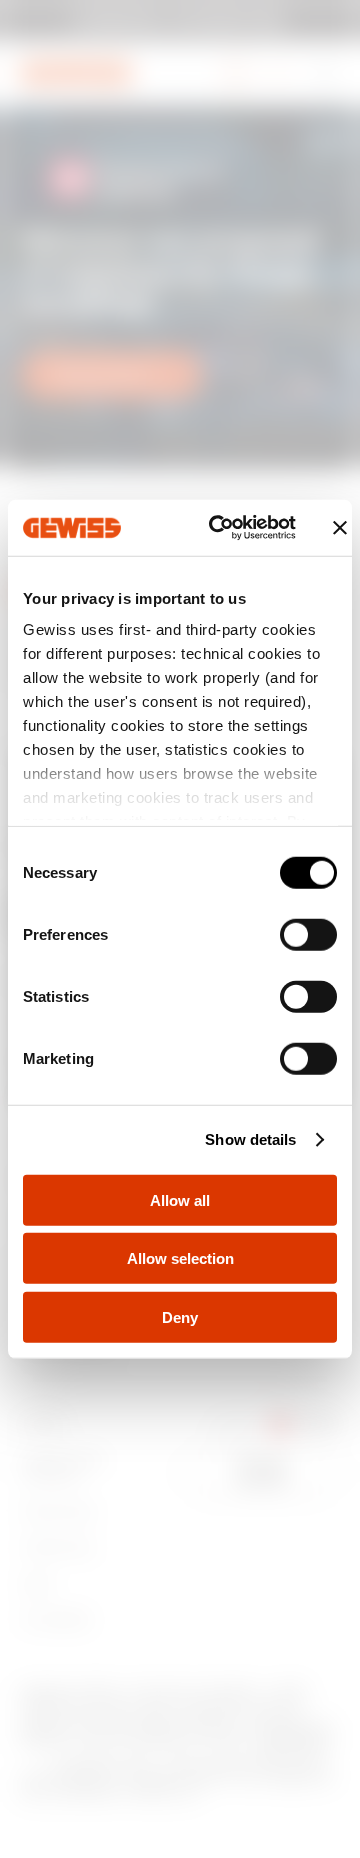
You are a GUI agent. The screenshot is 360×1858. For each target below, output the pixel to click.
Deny (180, 1316)
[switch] (308, 934)
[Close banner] (340, 528)
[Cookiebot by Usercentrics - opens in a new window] (219, 528)
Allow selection (180, 1258)
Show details (250, 1139)
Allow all (180, 1199)
